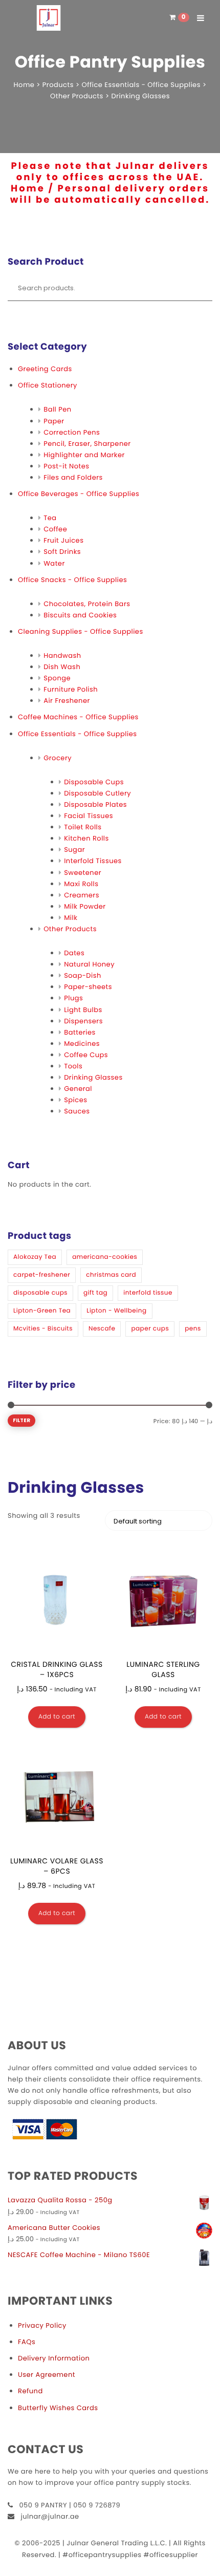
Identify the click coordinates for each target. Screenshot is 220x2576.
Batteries (80, 1032)
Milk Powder (85, 906)
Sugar (74, 850)
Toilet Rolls (83, 827)
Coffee (55, 529)
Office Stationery (48, 385)
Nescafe (102, 1329)
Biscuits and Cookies (80, 615)
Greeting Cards (45, 369)
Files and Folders (73, 477)
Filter (21, 1420)
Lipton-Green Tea (42, 1311)
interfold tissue (148, 1293)
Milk (71, 918)
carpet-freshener (42, 1275)
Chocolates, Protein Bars (87, 604)
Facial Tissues (89, 816)
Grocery (58, 758)
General (78, 1089)
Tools (73, 1066)
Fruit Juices (63, 540)
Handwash (62, 656)
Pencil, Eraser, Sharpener (87, 444)
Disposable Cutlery (97, 793)
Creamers (82, 895)
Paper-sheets (88, 987)
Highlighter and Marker (84, 455)
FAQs (27, 2342)
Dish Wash (62, 667)
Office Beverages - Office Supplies (79, 494)
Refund (30, 2391)
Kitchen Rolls (86, 838)
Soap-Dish (83, 975)
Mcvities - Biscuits (43, 1329)
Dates (74, 953)
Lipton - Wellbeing (116, 1311)
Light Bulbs (83, 1010)
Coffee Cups (86, 1055)
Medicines (82, 1044)
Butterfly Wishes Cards (58, 2408)
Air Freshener (67, 701)
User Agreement (47, 2375)
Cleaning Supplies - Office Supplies (81, 631)
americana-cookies (105, 1257)
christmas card (111, 1275)
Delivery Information (54, 2358)
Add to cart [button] (57, 1717)
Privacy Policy (42, 2325)
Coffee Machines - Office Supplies (78, 717)
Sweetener (83, 873)
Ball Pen (58, 409)
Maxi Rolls (81, 884)
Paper (54, 421)
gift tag (95, 1293)
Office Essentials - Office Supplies (77, 734)
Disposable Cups (94, 782)
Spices (75, 1100)
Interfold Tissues (93, 861)
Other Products (70, 929)
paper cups (150, 1329)
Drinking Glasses (93, 1077)
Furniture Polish (71, 689)
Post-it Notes (66, 466)
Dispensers (83, 1021)
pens (193, 1329)
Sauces (77, 1111)
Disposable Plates (95, 804)
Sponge (57, 678)
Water (54, 563)
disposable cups (40, 1293)
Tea (50, 518)
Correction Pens (72, 432)
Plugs (73, 998)
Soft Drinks (62, 552)
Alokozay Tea (35, 1257)
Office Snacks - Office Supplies (72, 580)
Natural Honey (89, 964)
